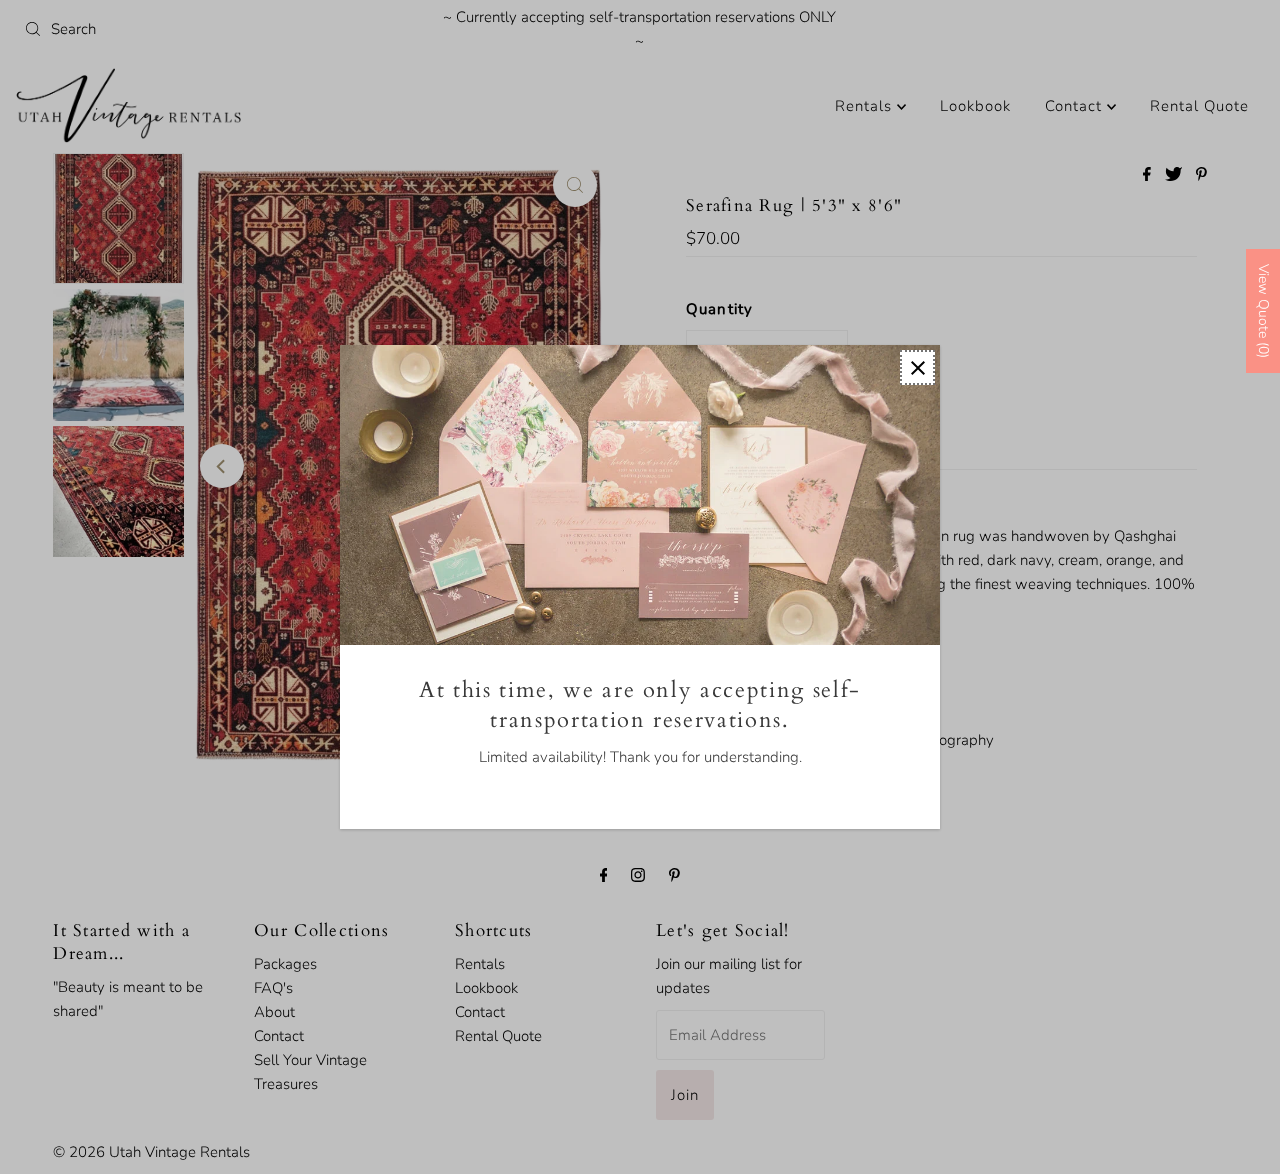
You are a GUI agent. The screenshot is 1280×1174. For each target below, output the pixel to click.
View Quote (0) (1263, 311)
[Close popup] (917, 367)
